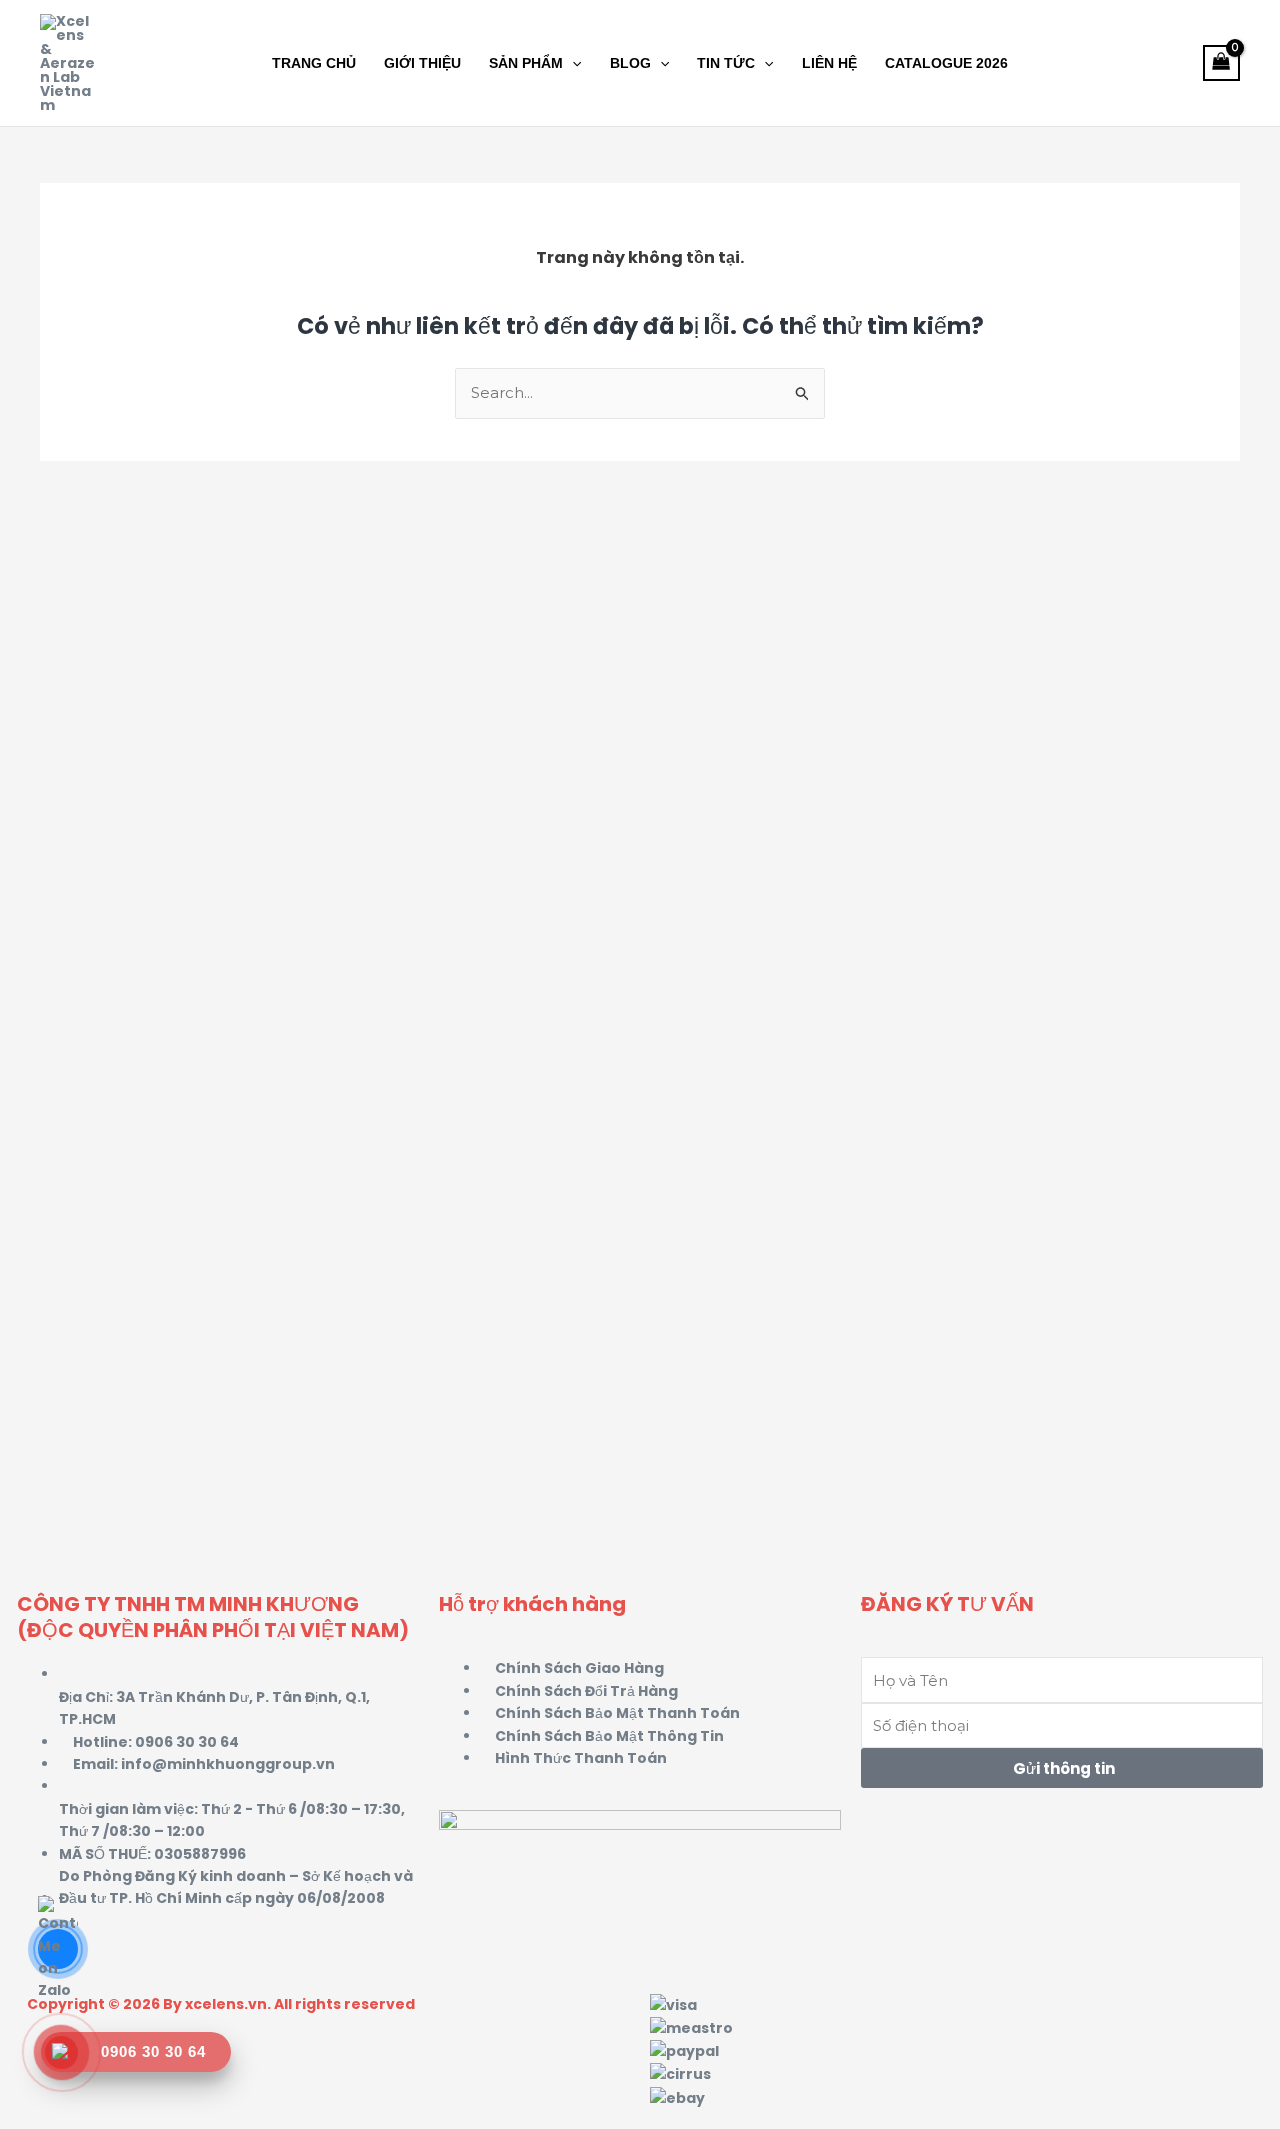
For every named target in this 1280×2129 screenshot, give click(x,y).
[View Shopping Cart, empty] (1221, 63)
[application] (572, 63)
